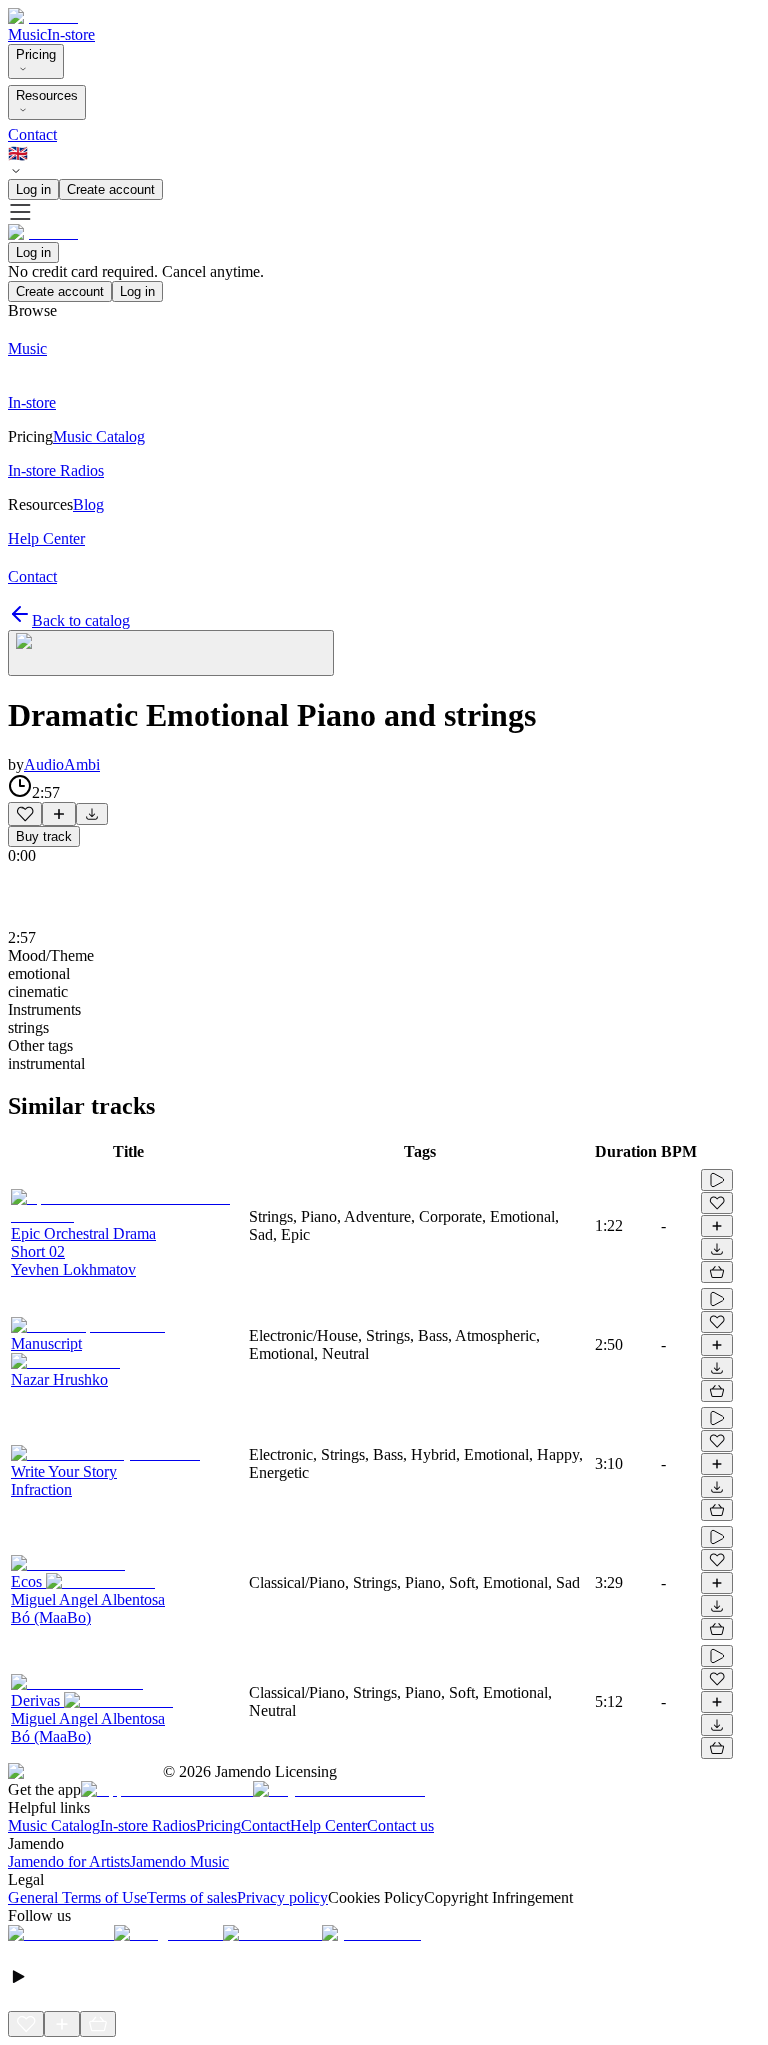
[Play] (171, 653)
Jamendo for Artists (69, 1861)
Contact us (400, 1825)
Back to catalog (81, 620)
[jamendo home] (43, 16)
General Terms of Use (77, 1897)
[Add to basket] (717, 1272)
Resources (47, 95)
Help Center (328, 1825)
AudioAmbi (62, 764)
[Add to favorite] (25, 814)
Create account (111, 189)
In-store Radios (148, 1825)
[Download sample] (92, 814)
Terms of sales (192, 1897)
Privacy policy (282, 1897)
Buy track (44, 836)
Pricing (36, 54)
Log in (33, 189)
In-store (71, 34)
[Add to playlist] (59, 814)
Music (27, 34)
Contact (32, 134)
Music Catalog (54, 1825)
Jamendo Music (179, 1861)
